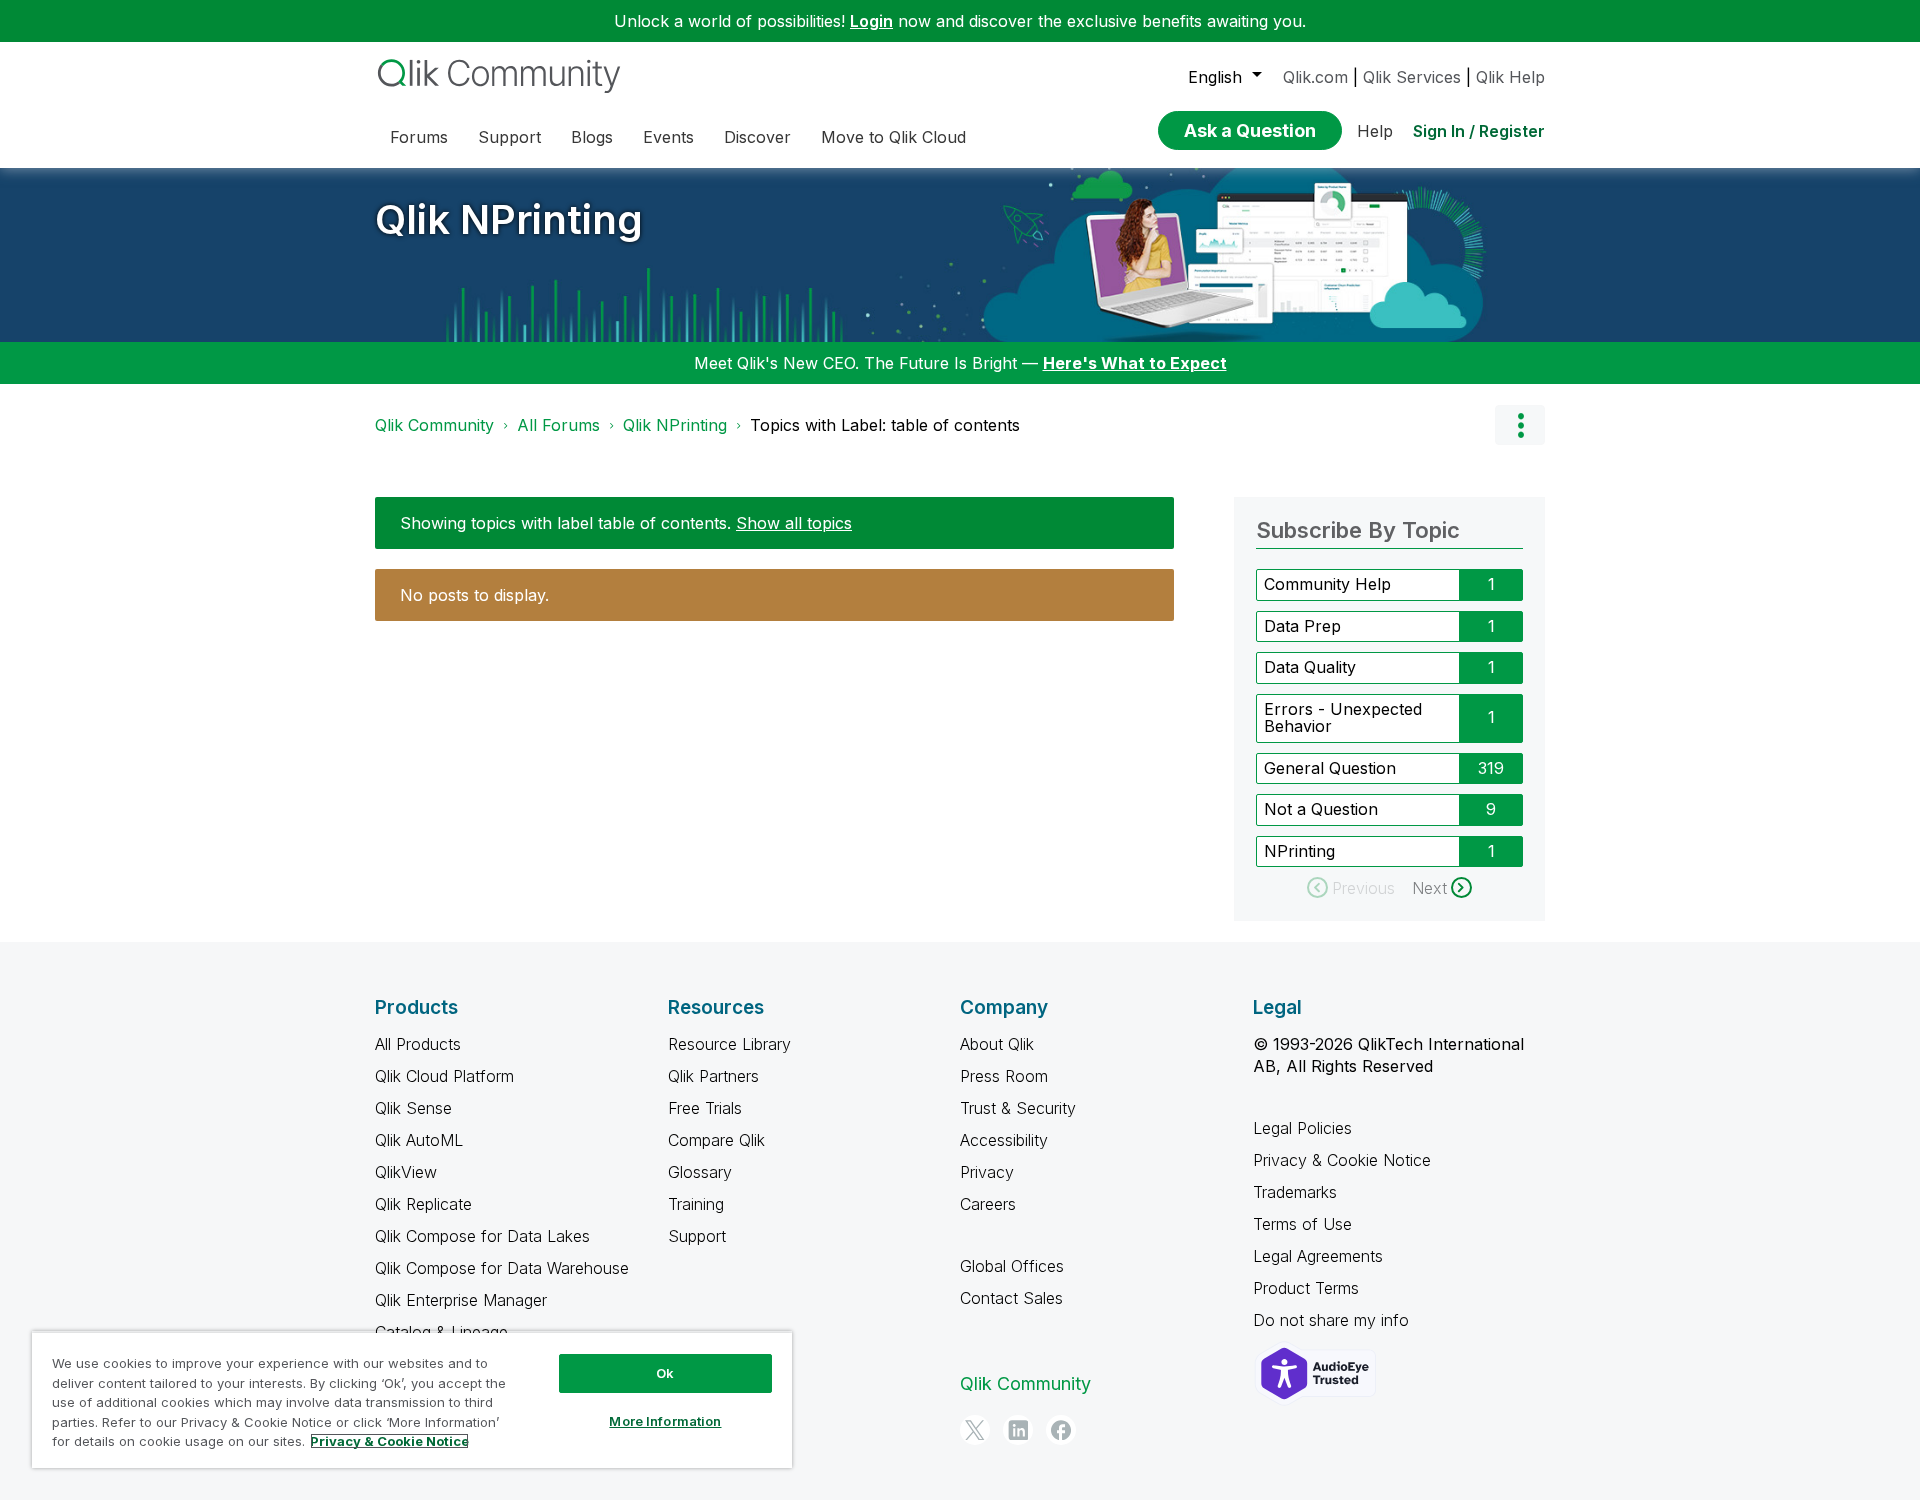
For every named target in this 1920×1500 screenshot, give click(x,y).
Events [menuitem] (668, 137)
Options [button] (1520, 425)
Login (871, 21)
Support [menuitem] (509, 137)
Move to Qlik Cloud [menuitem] (893, 137)
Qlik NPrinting (509, 219)
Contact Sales (1011, 1298)
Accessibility (1004, 1140)
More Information (665, 1421)
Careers (988, 1204)
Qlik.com (1315, 77)
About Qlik (997, 1044)
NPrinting (1299, 851)
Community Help (1327, 584)
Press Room (1004, 1076)
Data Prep (1302, 626)
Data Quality (1310, 667)
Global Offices (1012, 1266)
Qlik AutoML (419, 1140)
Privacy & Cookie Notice (1342, 1160)
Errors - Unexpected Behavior (1343, 718)
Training (696, 1204)
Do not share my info (1333, 1320)
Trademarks (1295, 1192)
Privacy (987, 1172)
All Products (418, 1044)
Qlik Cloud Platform (444, 1076)
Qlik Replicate (423, 1204)
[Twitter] (975, 1430)
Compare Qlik (716, 1140)
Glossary (700, 1172)
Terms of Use (1302, 1224)
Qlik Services (1412, 77)
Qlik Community (434, 425)
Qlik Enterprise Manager (461, 1300)
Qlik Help (1510, 77)
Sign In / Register (1479, 131)
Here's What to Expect (1135, 363)
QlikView (406, 1172)
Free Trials (705, 1108)
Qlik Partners (713, 1076)
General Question (1330, 768)
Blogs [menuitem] (592, 137)
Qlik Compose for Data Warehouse (502, 1268)
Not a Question (1321, 809)
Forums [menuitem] (419, 137)
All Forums (558, 425)
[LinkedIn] (1018, 1430)
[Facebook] (1061, 1430)
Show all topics (794, 523)
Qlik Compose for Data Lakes (482, 1236)
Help (1375, 131)
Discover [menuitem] (757, 137)
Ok (665, 1373)
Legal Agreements (1318, 1256)
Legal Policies (1302, 1128)
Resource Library (729, 1044)
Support (697, 1236)
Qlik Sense (413, 1108)
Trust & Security (1018, 1108)
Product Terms (1306, 1288)
